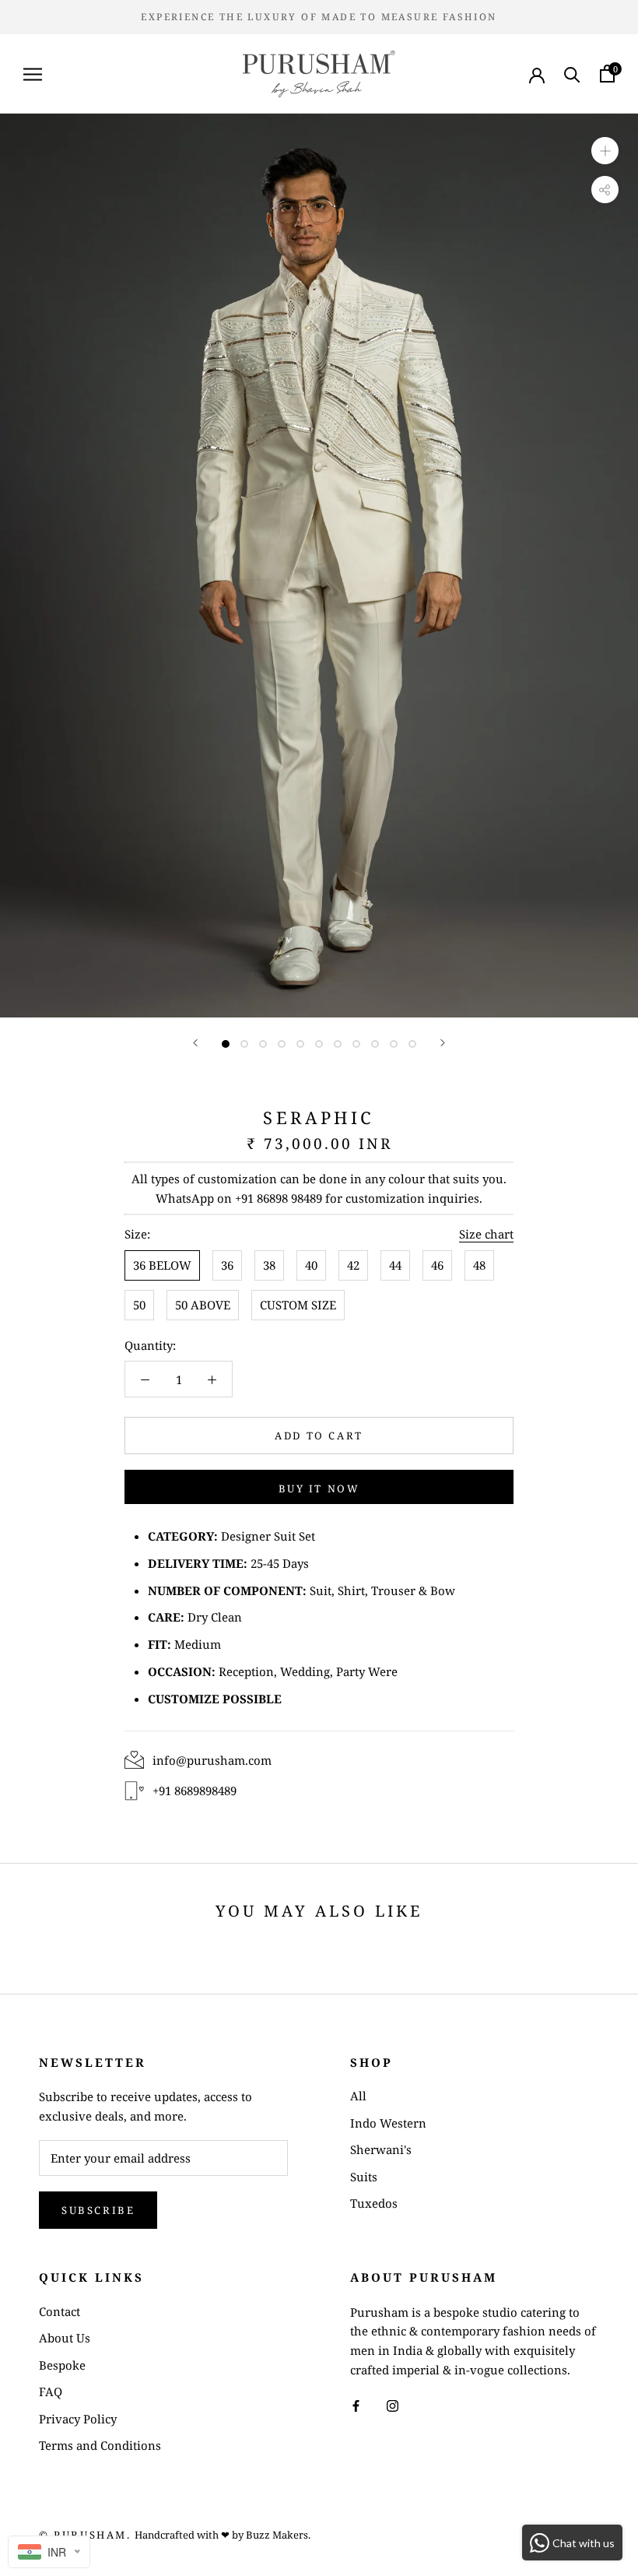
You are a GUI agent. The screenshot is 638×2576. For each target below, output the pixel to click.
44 (395, 1265)
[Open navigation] (33, 74)
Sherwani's (381, 2149)
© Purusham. (85, 2535)
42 (353, 1265)
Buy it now (319, 1488)
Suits (364, 2177)
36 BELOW (162, 1265)
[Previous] (195, 1043)
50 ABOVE (203, 1305)
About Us (65, 2338)
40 (311, 1265)
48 (479, 1265)
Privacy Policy (78, 2419)
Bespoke (62, 2365)
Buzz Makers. (278, 2535)
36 (227, 1265)
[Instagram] (393, 2405)
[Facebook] (356, 2405)
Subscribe (98, 2210)
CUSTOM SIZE (298, 1305)
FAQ (51, 2391)
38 (269, 1265)
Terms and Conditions (100, 2445)
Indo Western (388, 2123)
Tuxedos (374, 2203)
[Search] (572, 74)
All (358, 2096)
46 (437, 1265)
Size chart (486, 1234)
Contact (60, 2311)
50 (139, 1305)
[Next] (443, 1043)
